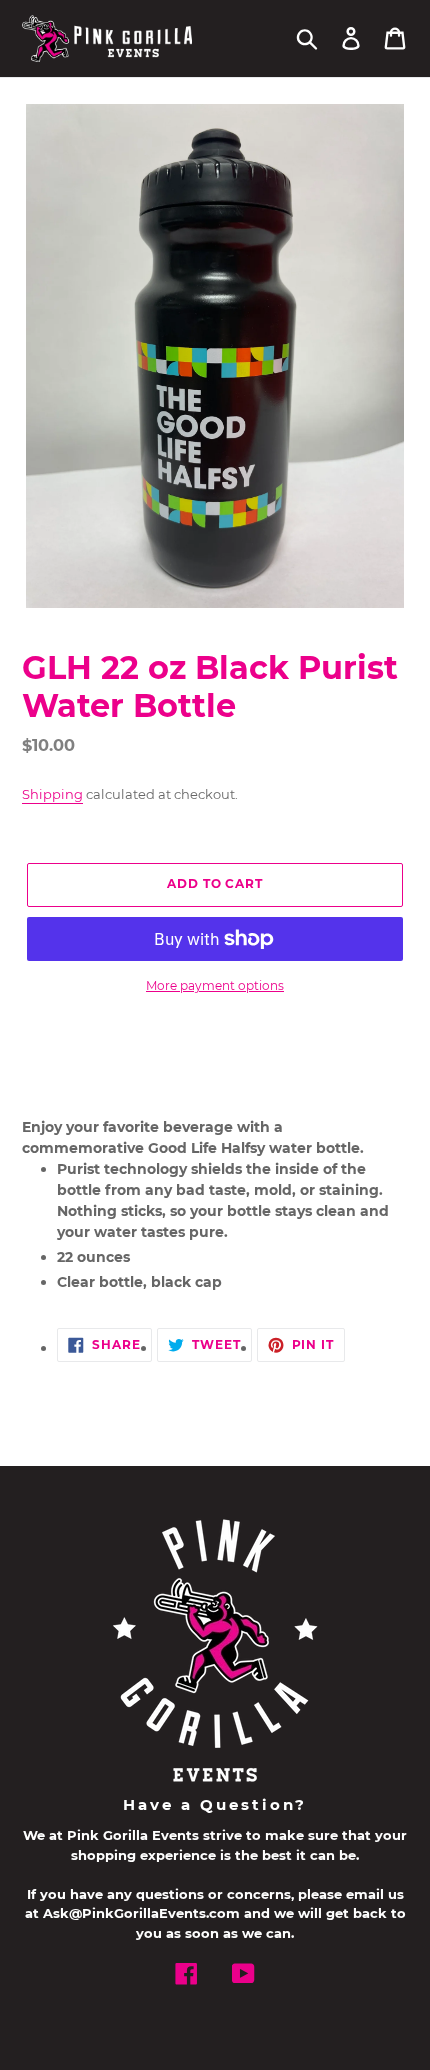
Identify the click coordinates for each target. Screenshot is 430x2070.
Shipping (52, 794)
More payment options (215, 985)
